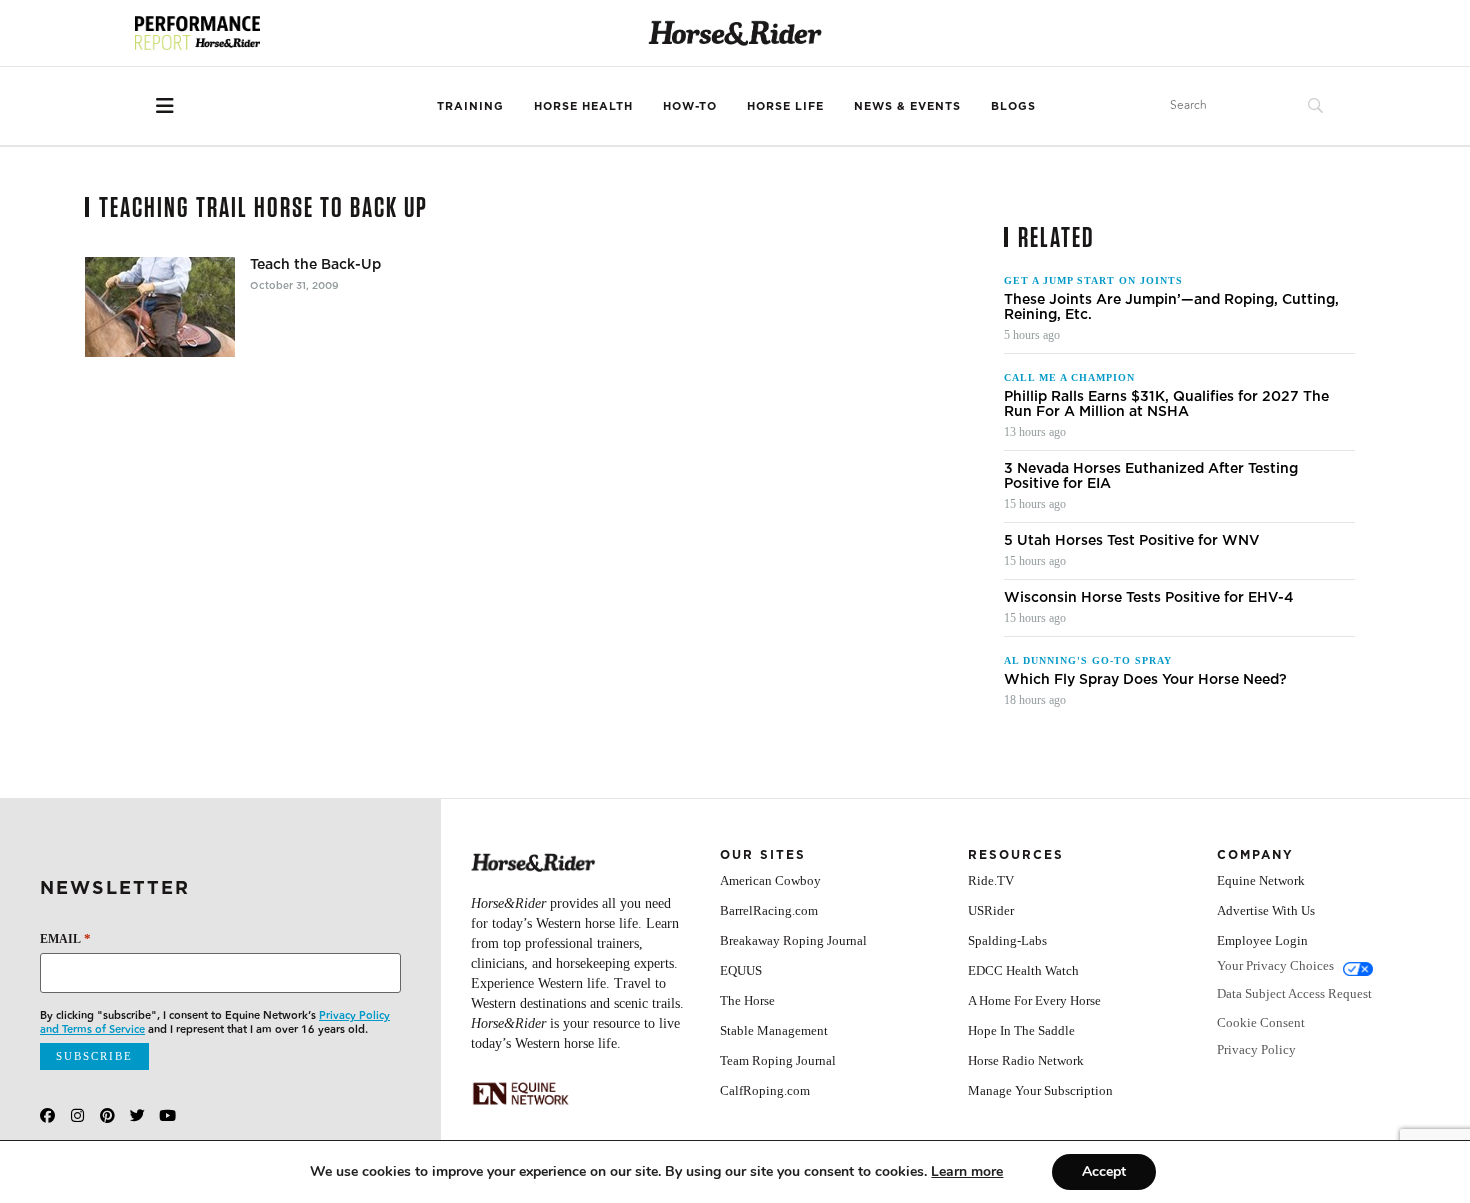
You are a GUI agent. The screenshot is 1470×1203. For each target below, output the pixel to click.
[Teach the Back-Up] (160, 307)
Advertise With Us (1266, 910)
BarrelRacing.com (769, 910)
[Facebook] (47, 1115)
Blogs (1013, 106)
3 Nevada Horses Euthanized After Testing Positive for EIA (1151, 476)
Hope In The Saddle (1021, 1030)
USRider (991, 910)
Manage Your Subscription (1040, 1090)
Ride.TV (991, 880)
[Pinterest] (107, 1115)
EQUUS (741, 970)
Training (470, 106)
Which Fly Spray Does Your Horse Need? (1145, 679)
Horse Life (785, 106)
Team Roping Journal (778, 1060)
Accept (1104, 1171)
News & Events (907, 106)
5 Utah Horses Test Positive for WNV (1132, 540)
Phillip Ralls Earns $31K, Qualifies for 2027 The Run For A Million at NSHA (1166, 404)
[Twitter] (137, 1115)
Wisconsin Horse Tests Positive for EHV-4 (1149, 597)
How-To (690, 106)
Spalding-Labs (1007, 940)
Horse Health (583, 106)
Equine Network (1261, 880)
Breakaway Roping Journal (793, 940)
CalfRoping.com (765, 1090)
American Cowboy (770, 880)
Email (65, 938)
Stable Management (774, 1030)
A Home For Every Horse (1034, 1000)
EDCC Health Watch (1023, 970)
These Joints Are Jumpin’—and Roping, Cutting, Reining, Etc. (1171, 307)
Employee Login (1262, 940)
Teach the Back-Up (315, 264)
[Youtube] (167, 1115)
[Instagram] (77, 1115)
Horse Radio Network (1026, 1060)
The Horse (747, 1000)
